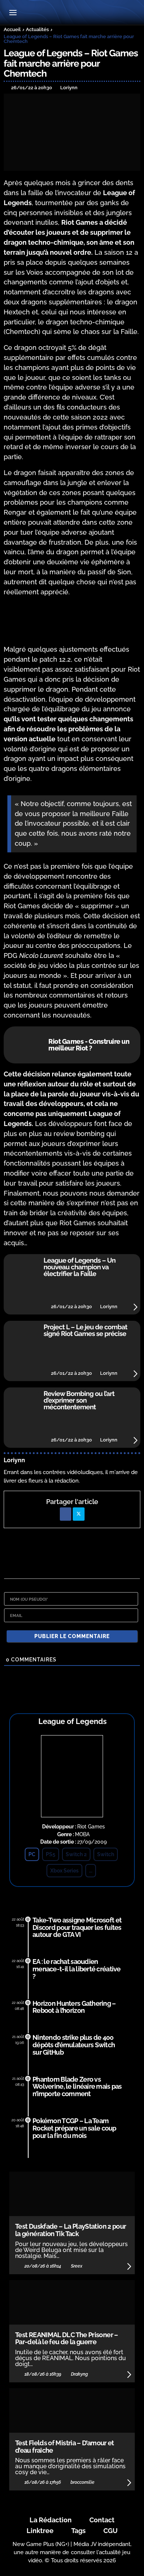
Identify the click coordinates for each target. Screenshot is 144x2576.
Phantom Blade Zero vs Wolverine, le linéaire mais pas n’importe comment (77, 2087)
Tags (78, 2531)
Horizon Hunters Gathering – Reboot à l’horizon (74, 2007)
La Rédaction (51, 2520)
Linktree (40, 2531)
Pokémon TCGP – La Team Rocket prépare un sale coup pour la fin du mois (74, 2128)
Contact (102, 2520)
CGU (111, 2531)
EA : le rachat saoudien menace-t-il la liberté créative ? (77, 1969)
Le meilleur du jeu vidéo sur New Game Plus (72, 13)
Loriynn (14, 1460)
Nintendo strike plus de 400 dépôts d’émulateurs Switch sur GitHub (74, 2045)
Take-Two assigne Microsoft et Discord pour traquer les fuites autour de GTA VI (77, 1927)
